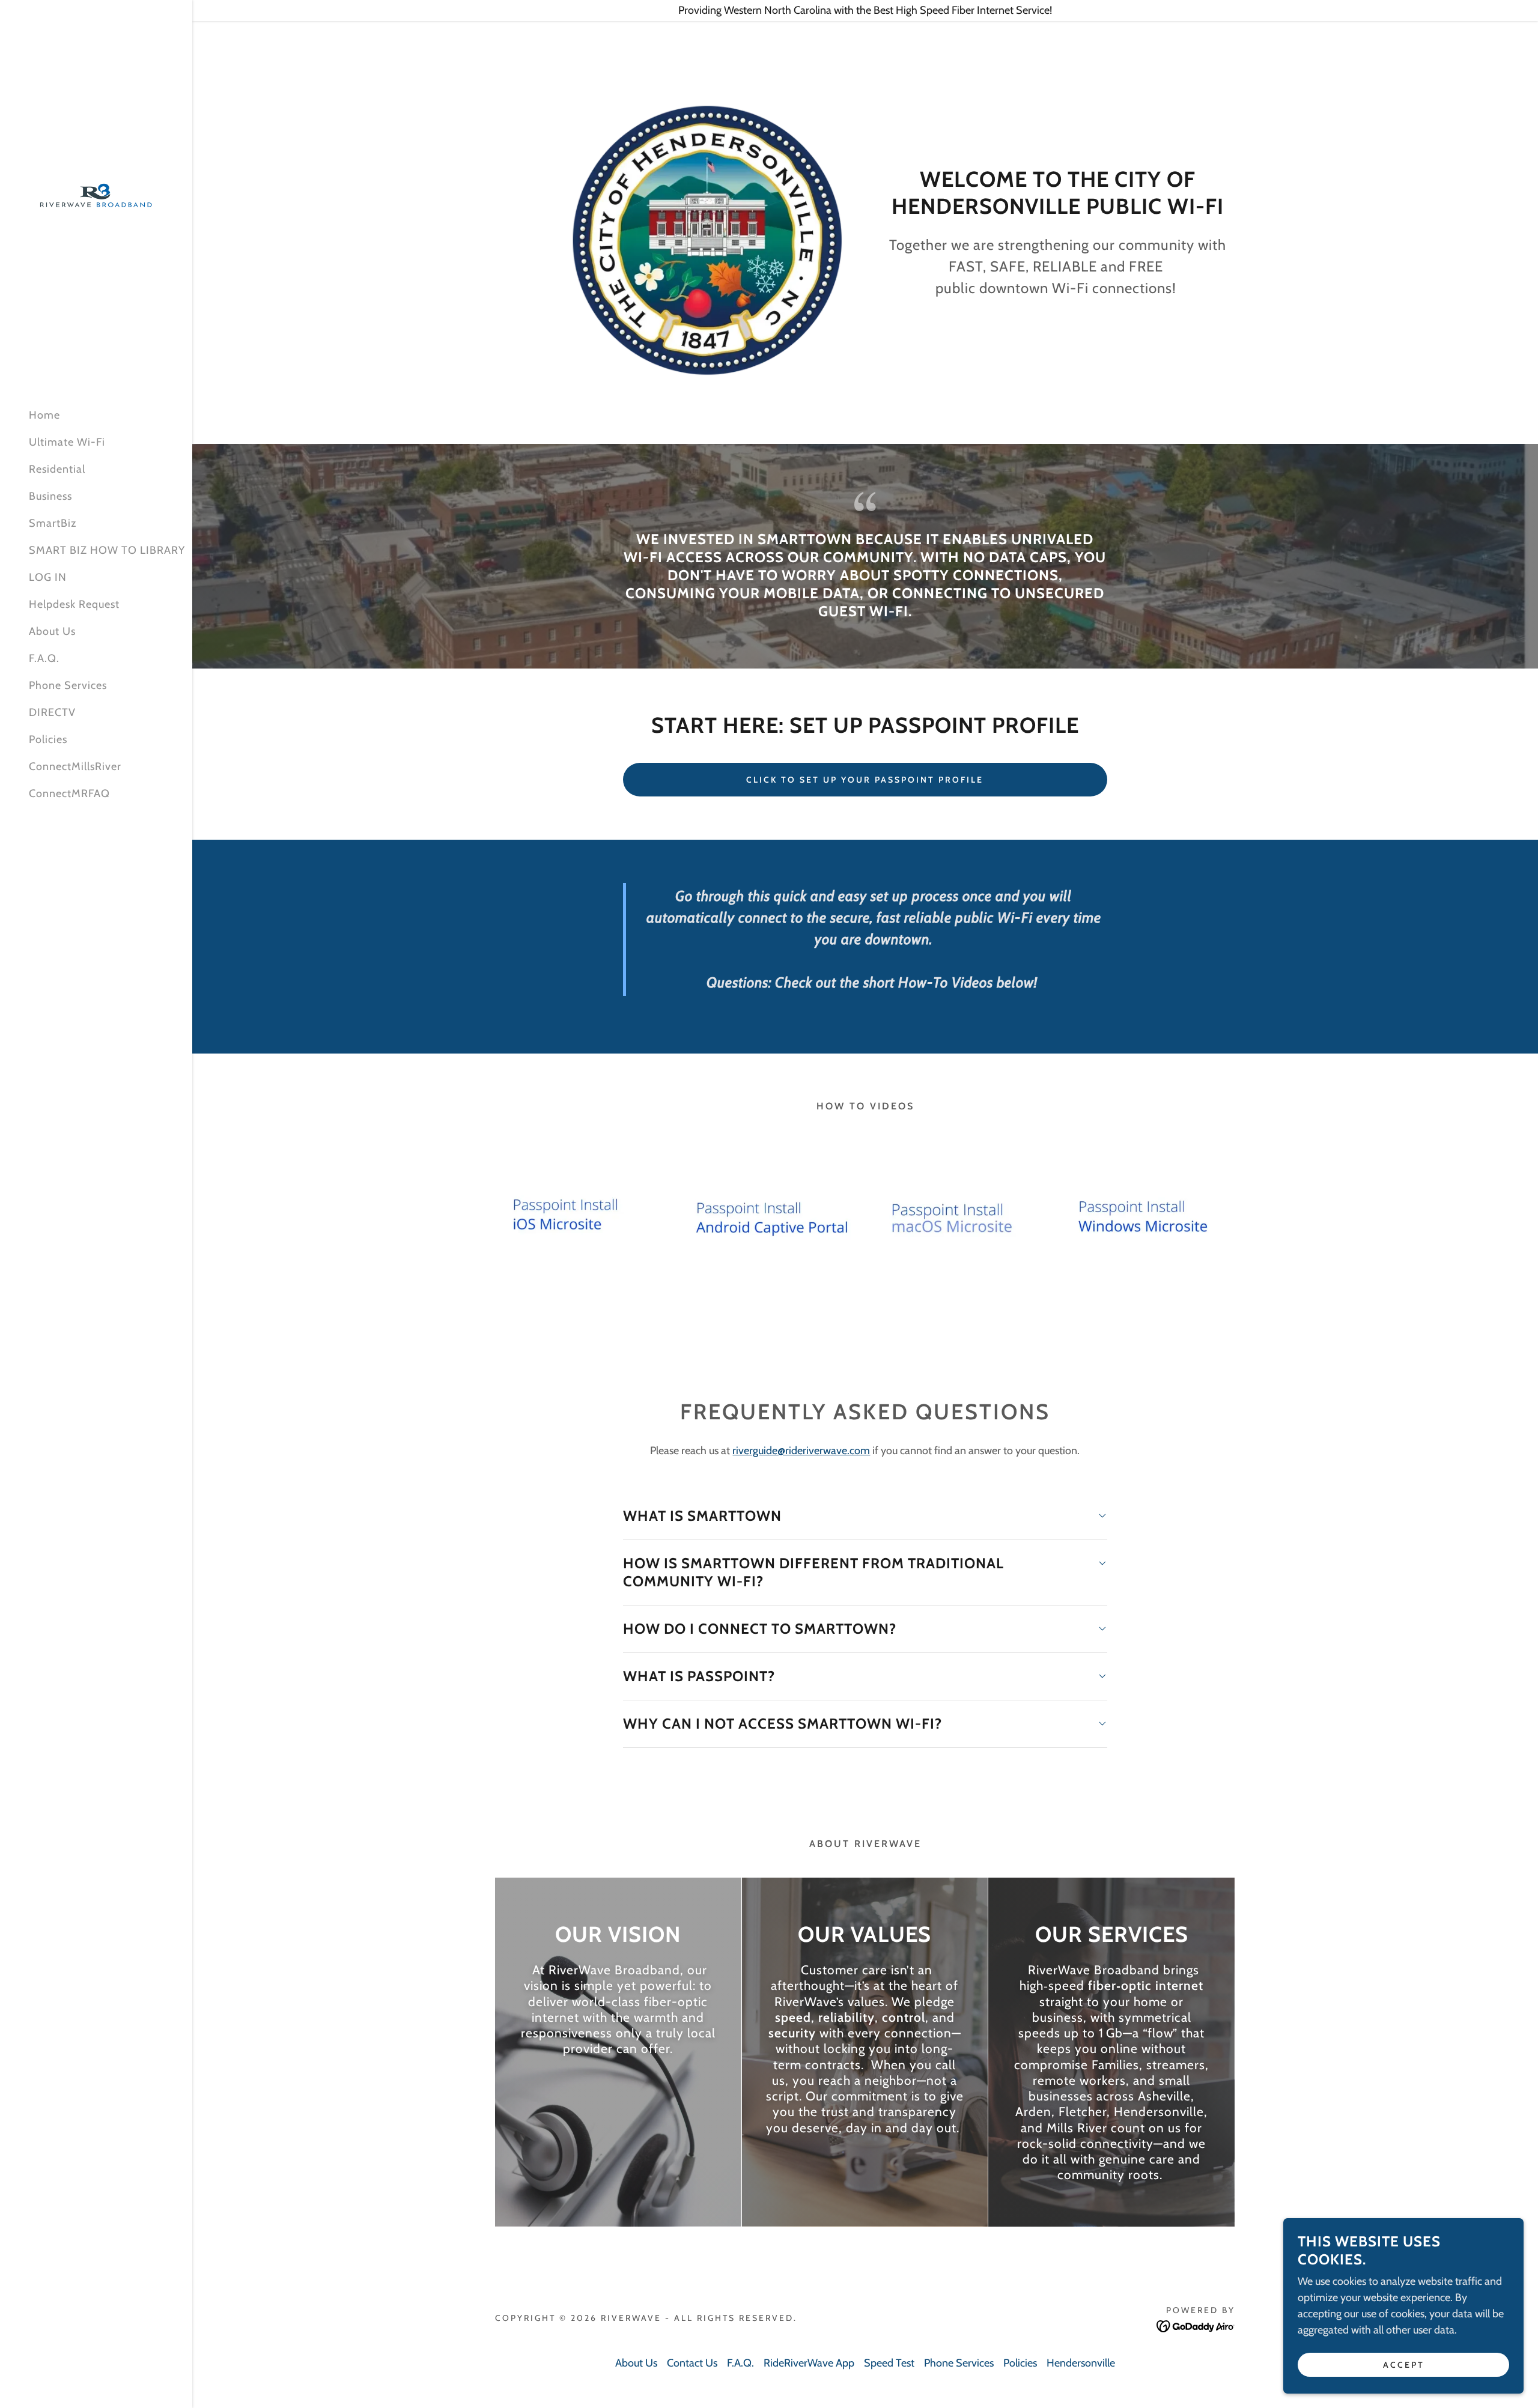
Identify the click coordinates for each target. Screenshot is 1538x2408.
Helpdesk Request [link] (74, 604)
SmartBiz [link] (53, 523)
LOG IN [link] (48, 577)
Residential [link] (57, 469)
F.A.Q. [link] (44, 658)
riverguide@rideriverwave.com (801, 1451)
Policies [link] (48, 739)
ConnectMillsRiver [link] (75, 766)
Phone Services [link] (68, 685)
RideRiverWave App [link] (809, 2363)
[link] (96, 192)
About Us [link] (52, 631)
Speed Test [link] (889, 2363)
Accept (1404, 2365)
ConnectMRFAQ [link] (69, 793)
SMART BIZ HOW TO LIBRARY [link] (107, 550)
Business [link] (50, 496)
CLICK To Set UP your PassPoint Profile (865, 780)
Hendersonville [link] (1081, 2363)
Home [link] (44, 415)
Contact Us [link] (692, 2363)
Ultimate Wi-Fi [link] (67, 442)
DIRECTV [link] (52, 712)
